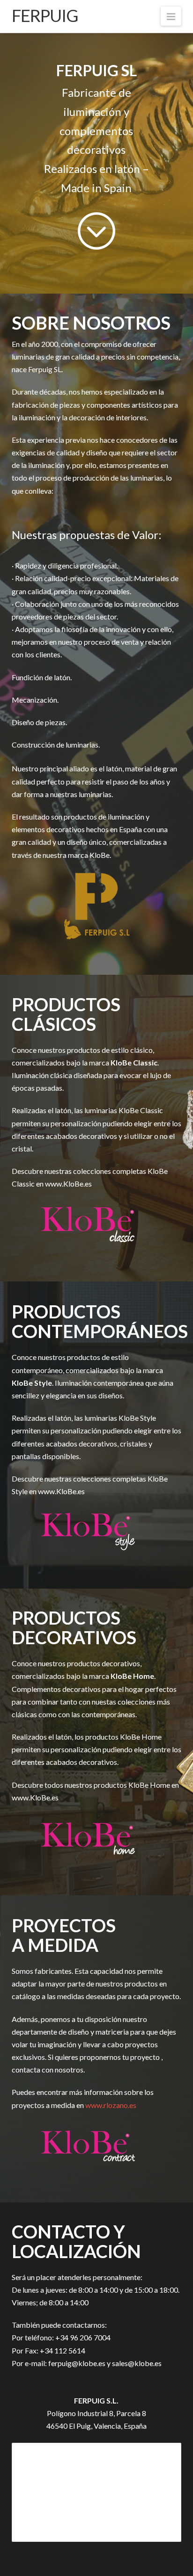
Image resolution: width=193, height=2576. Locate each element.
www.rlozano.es (111, 2105)
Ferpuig (45, 15)
